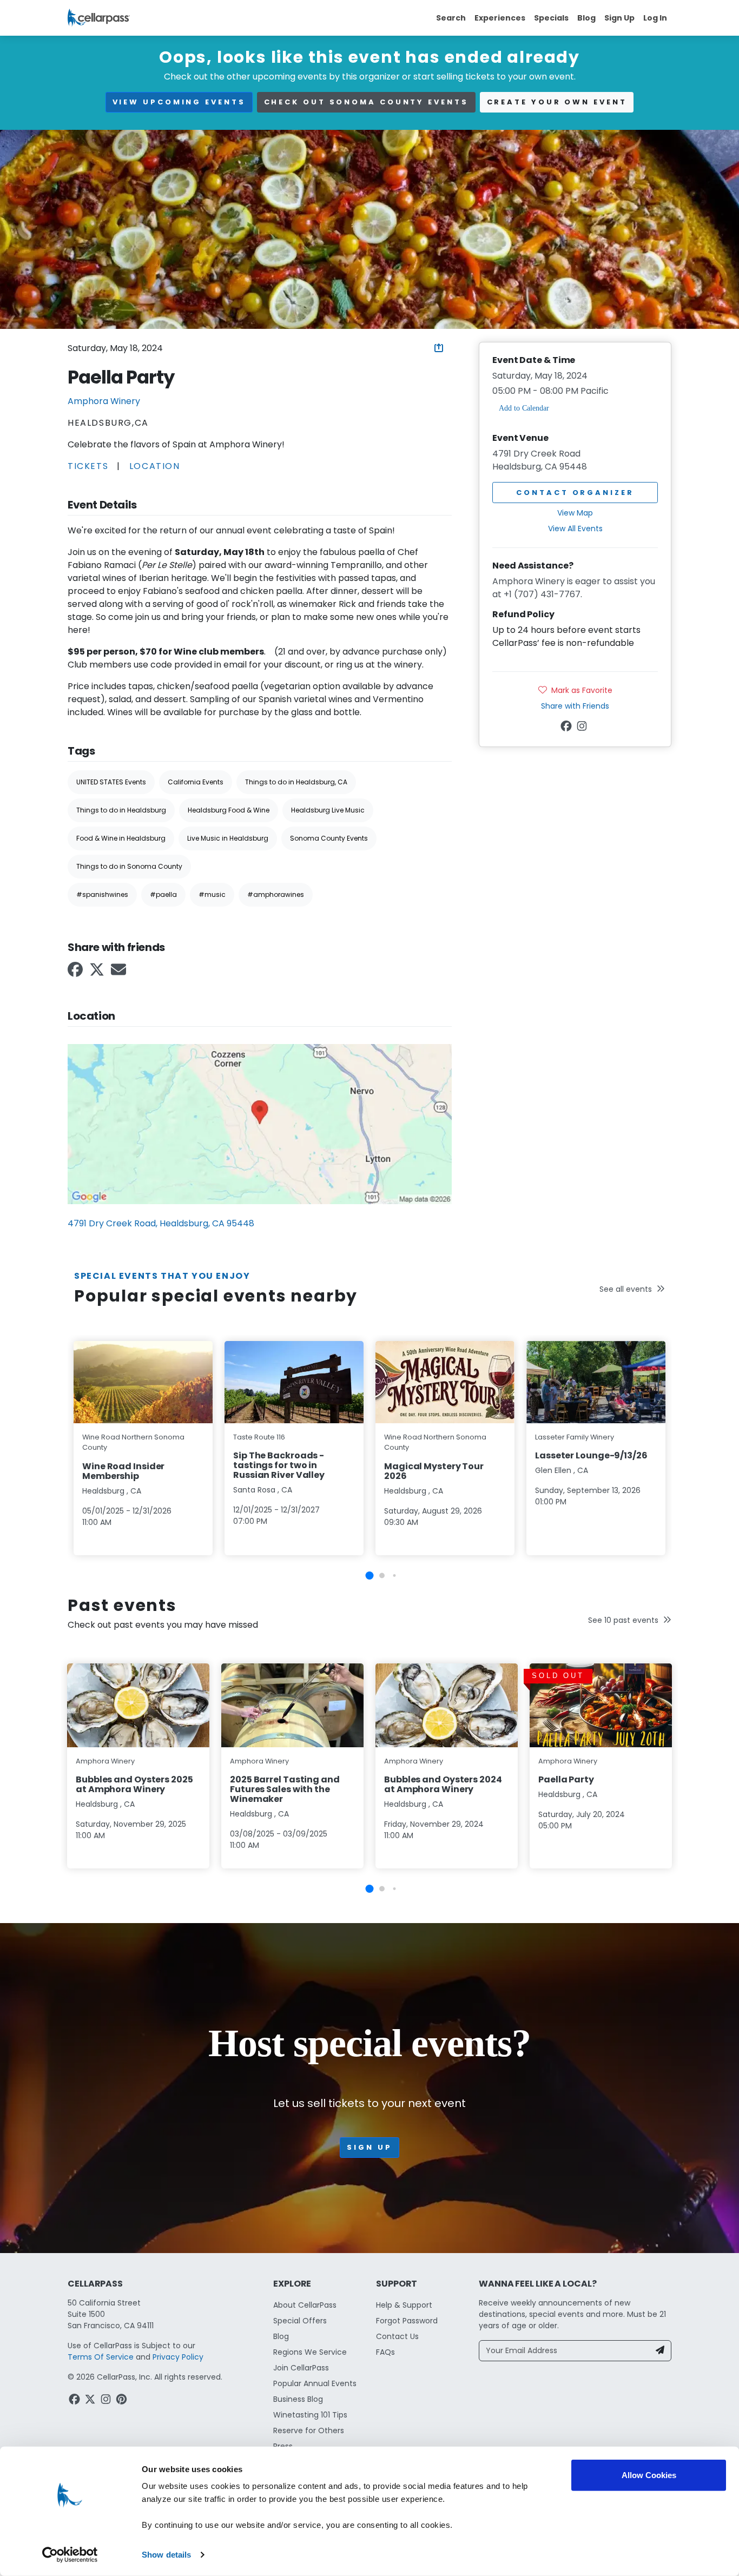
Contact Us (397, 2336)
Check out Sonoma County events (366, 102)
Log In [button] (655, 18)
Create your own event (557, 102)
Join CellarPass (301, 2368)
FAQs (385, 2352)
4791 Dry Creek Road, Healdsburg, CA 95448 (161, 1223)
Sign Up (619, 18)
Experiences (500, 18)
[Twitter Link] (98, 973)
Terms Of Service (101, 2357)
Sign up (369, 2147)
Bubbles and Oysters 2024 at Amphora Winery (443, 1784)
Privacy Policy (178, 2357)
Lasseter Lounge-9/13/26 (591, 1455)
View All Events (575, 529)
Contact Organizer (575, 493)
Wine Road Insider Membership (123, 1471)
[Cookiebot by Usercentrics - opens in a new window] (70, 2555)
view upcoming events (179, 102)
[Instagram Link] (583, 728)
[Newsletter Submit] (660, 2351)
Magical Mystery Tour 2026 (434, 1471)
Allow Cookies (649, 2475)
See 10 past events (623, 1620)
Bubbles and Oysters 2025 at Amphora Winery (134, 1784)
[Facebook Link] (76, 973)
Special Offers (300, 2321)
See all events (626, 1289)
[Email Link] (120, 973)
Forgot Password (407, 2321)
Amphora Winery (104, 401)
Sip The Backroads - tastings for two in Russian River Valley (279, 1465)
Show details (166, 2555)
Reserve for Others (309, 2430)
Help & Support (404, 2305)
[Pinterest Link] (123, 2401)
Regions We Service (310, 2352)
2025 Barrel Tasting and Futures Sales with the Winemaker (285, 1789)
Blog (586, 18)
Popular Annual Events (315, 2383)
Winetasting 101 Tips (310, 2415)
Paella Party (566, 1779)
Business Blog (298, 2399)
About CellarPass (305, 2305)
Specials (551, 18)
